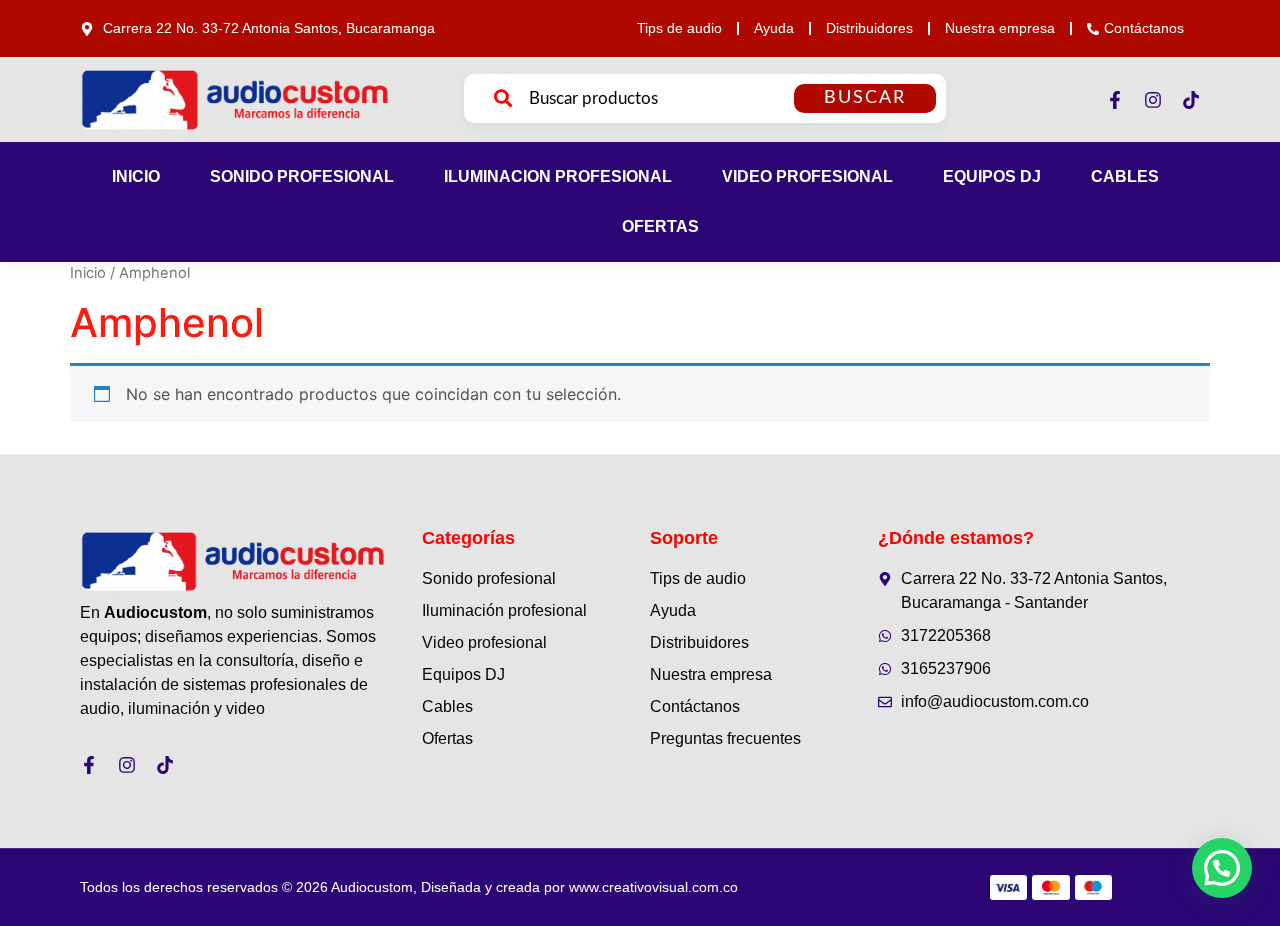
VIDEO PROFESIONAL (807, 176)
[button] (1222, 868)
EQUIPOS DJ (992, 176)
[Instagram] (1153, 100)
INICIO (136, 176)
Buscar (865, 98)
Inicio (88, 273)
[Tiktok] (1191, 100)
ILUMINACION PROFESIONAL (558, 176)
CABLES (1125, 176)
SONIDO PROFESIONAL (302, 176)
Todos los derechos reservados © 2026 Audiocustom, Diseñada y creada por (409, 887)
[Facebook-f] (1115, 100)
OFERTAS (660, 226)
